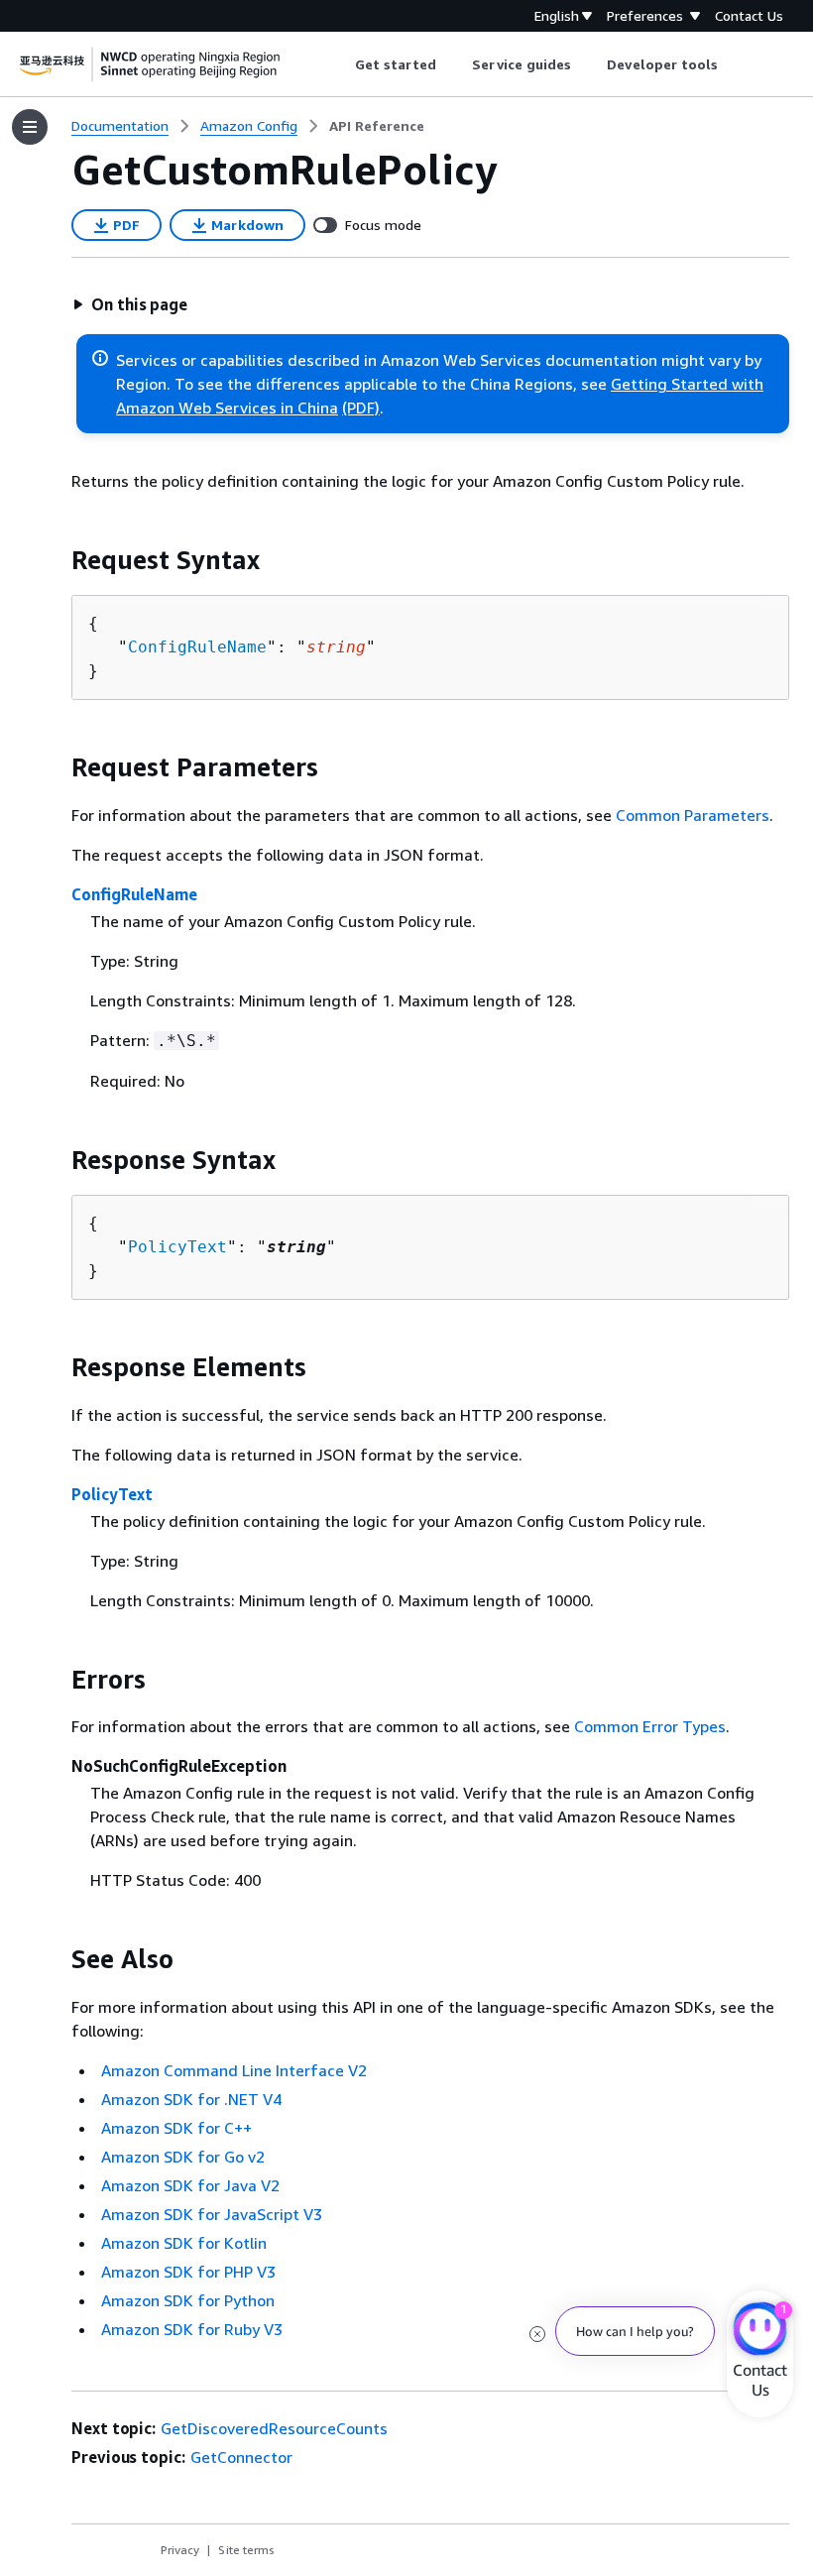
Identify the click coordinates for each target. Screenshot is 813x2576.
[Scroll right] (733, 64)
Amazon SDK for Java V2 (190, 2185)
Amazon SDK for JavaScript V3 (212, 2214)
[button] (130, 304)
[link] (377, 126)
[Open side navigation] (30, 127)
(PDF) (361, 408)
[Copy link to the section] (56, 560)
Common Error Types (650, 1726)
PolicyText (177, 1247)
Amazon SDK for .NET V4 (191, 2099)
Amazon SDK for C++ (176, 2128)
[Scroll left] (340, 64)
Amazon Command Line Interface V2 (234, 2070)
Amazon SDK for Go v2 (183, 2157)
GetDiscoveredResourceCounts (274, 2428)
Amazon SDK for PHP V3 (188, 2272)
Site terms (246, 2550)
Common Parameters (693, 815)
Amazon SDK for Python (188, 2300)
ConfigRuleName (197, 647)
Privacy (180, 2550)
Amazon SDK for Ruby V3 (192, 2329)
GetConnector (241, 2457)
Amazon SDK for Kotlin (184, 2243)
